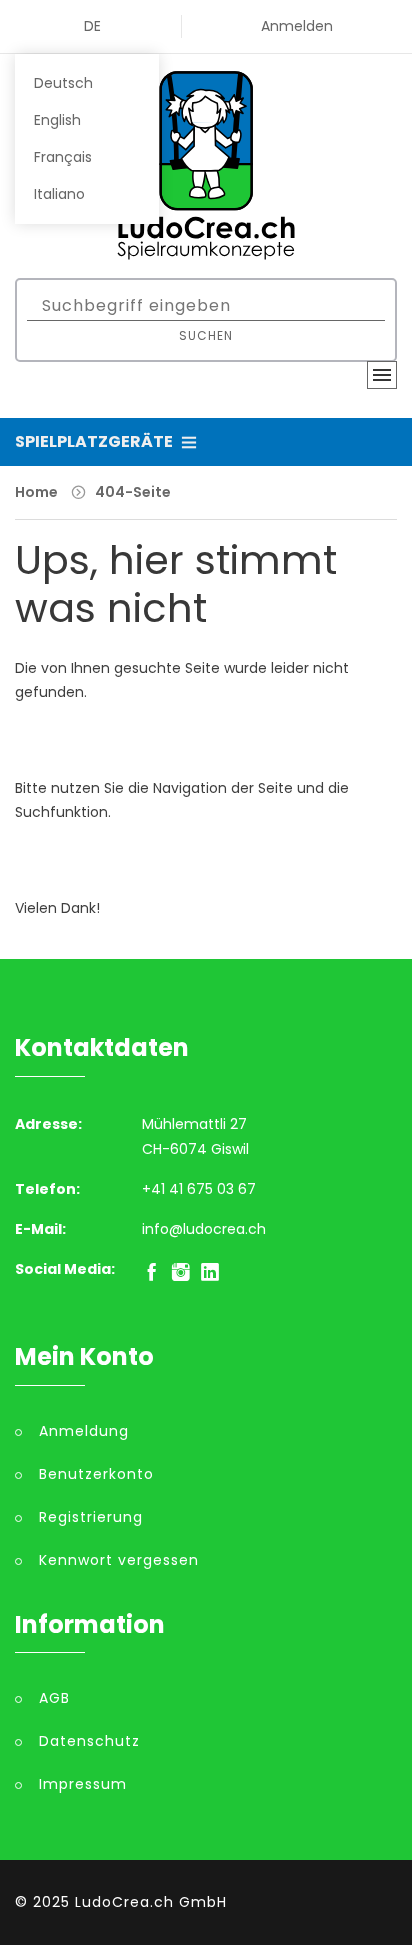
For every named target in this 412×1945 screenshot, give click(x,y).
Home (36, 492)
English (57, 120)
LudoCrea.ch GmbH (151, 1902)
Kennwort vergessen (119, 1560)
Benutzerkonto (96, 1474)
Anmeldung (84, 1431)
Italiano (59, 194)
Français (63, 157)
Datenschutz (89, 1741)
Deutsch (63, 83)
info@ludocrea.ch (204, 1229)
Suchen (206, 335)
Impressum (83, 1784)
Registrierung (91, 1517)
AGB (54, 1698)
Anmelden (297, 26)
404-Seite (133, 492)
